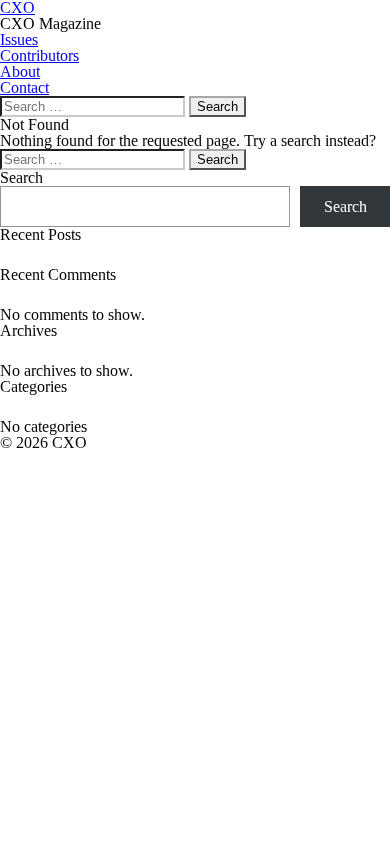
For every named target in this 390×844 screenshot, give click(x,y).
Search (21, 177)
